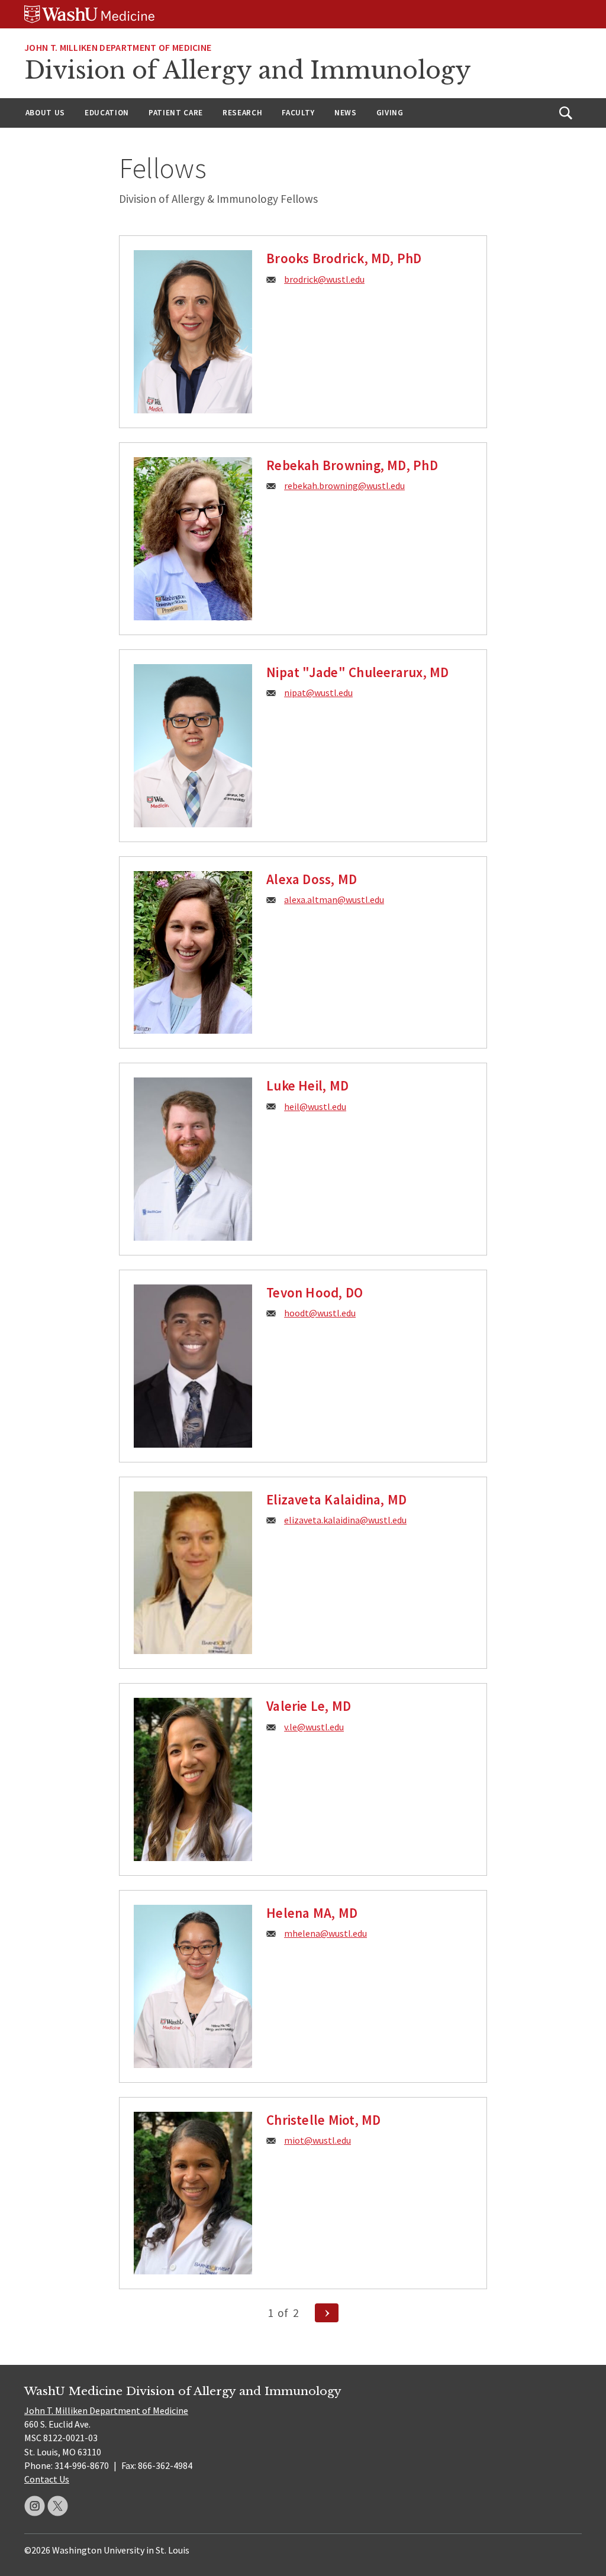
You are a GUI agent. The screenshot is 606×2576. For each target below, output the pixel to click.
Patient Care (176, 113)
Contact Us (47, 2479)
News (346, 113)
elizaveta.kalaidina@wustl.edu (345, 1520)
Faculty (298, 113)
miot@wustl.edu (317, 2140)
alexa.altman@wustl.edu (334, 899)
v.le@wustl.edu (314, 1727)
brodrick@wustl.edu (324, 279)
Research (242, 113)
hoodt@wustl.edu (320, 1313)
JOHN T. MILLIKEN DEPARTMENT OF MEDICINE (118, 47)
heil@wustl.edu (315, 1106)
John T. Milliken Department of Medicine (106, 2410)
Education (107, 113)
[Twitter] (58, 2506)
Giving (390, 113)
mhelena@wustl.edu (325, 1933)
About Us (45, 113)
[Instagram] (35, 2506)
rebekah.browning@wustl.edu (344, 486)
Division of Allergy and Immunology (248, 70)
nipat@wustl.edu (318, 692)
